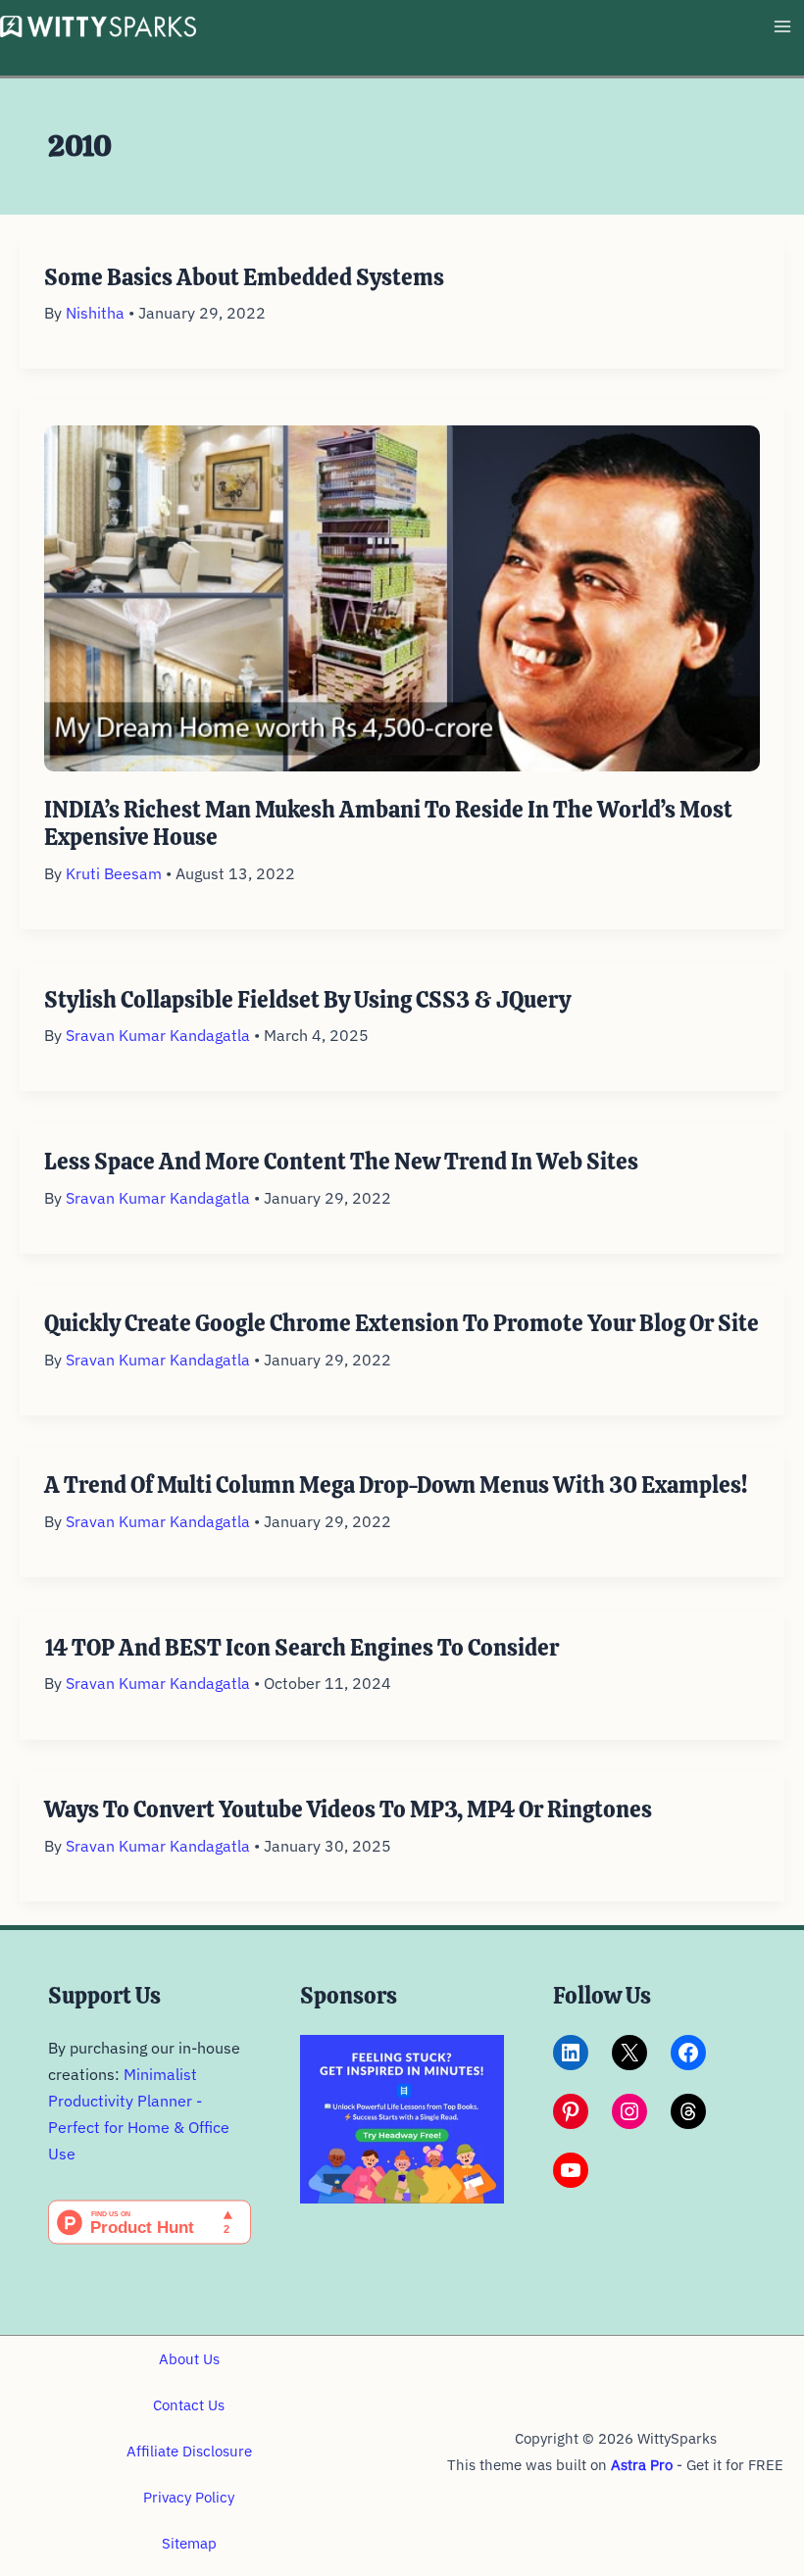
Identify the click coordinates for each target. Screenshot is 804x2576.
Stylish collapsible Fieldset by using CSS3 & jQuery (307, 1000)
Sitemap (189, 2543)
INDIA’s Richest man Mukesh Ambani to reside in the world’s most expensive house (388, 823)
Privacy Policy (189, 2497)
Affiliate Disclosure (189, 2451)
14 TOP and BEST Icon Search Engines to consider (301, 1648)
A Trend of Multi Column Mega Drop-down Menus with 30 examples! (396, 1485)
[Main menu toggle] (782, 27)
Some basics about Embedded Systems (244, 277)
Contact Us (189, 2405)
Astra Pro (642, 2465)
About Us (189, 2359)
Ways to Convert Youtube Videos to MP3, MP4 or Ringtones (348, 1809)
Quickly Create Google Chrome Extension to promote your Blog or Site (402, 1323)
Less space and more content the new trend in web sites (341, 1162)
